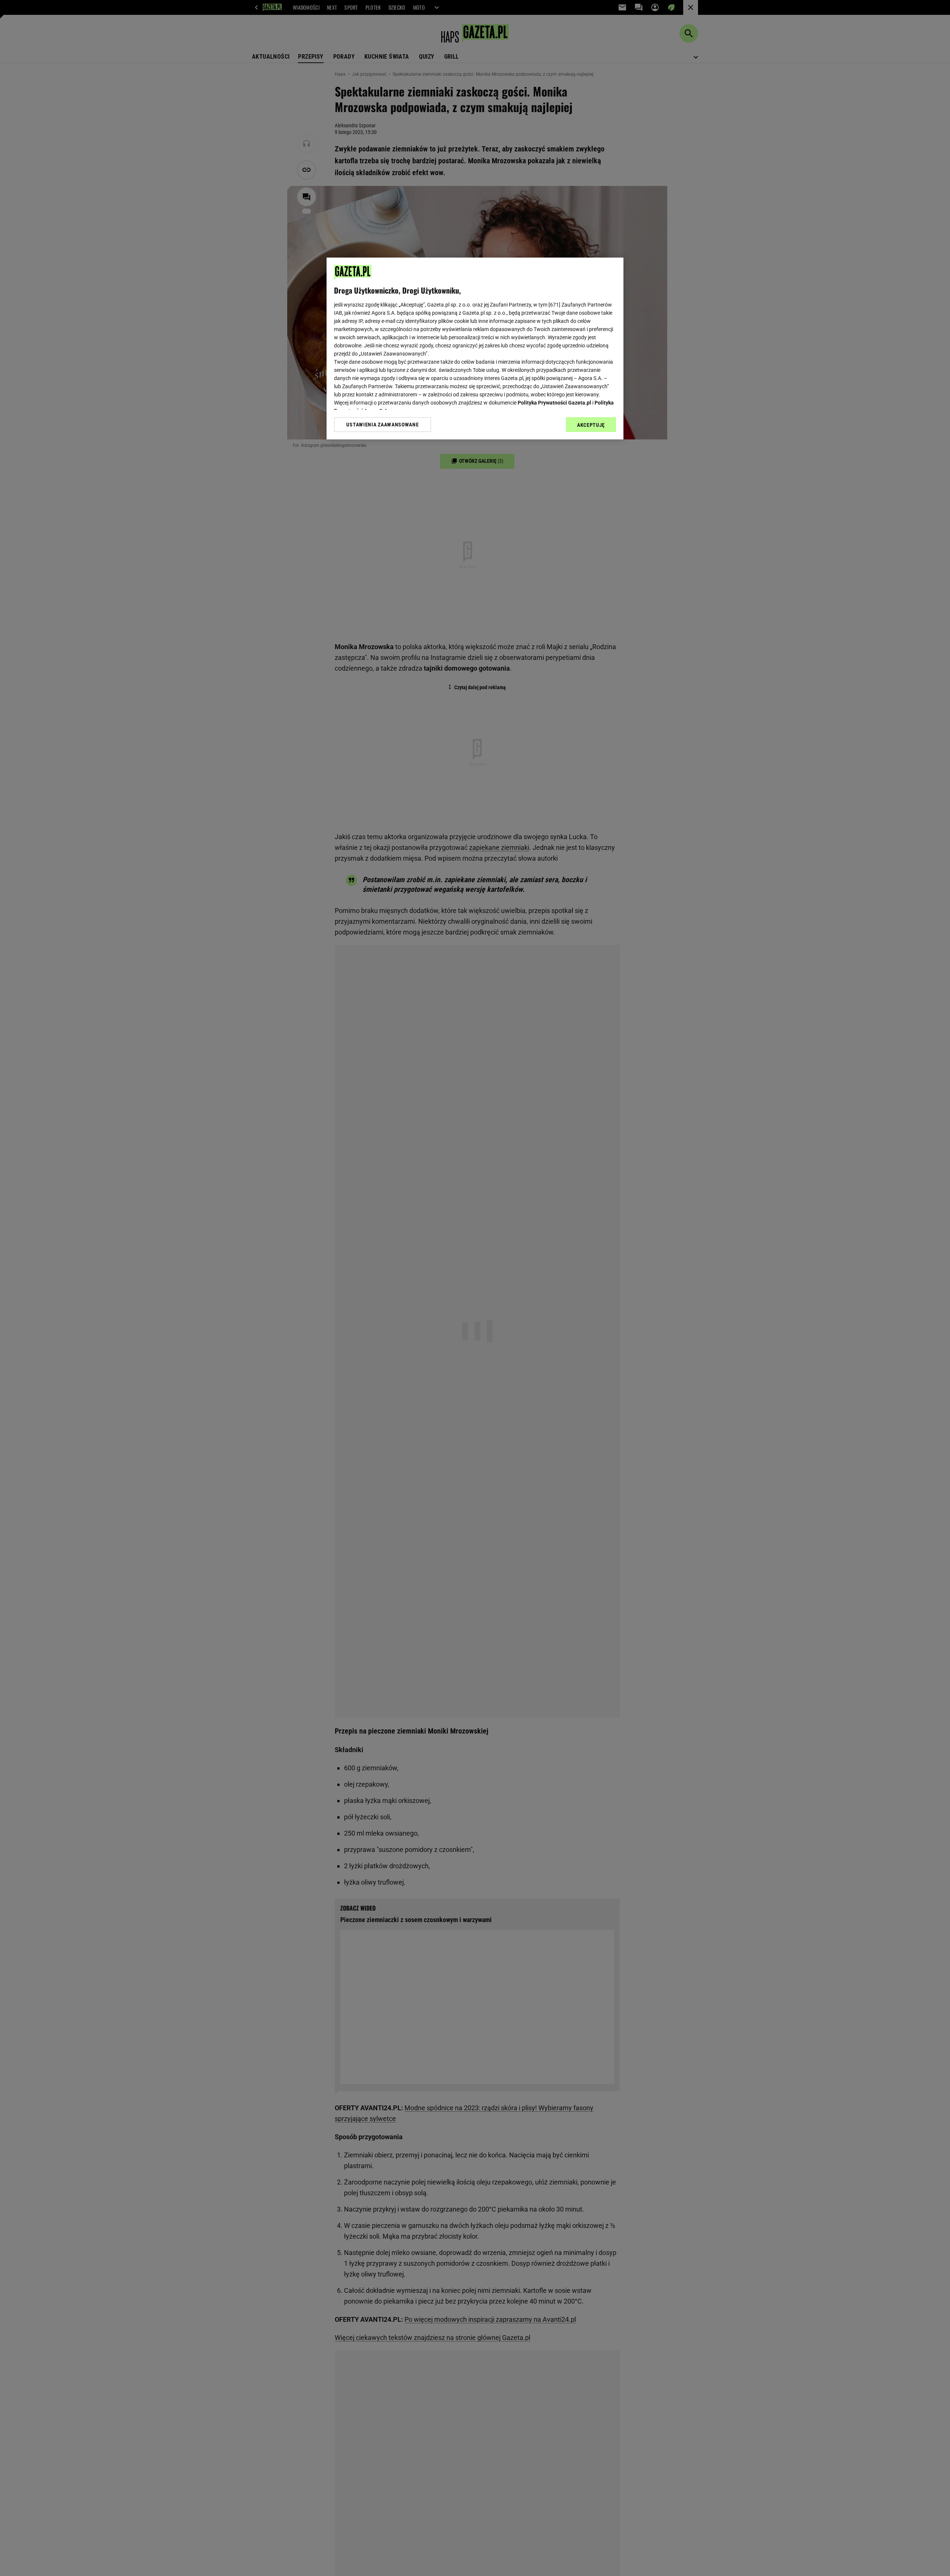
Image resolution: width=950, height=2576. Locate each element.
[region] (475, 348)
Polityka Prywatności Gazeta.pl (554, 403)
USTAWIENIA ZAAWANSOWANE (382, 425)
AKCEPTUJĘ (591, 425)
